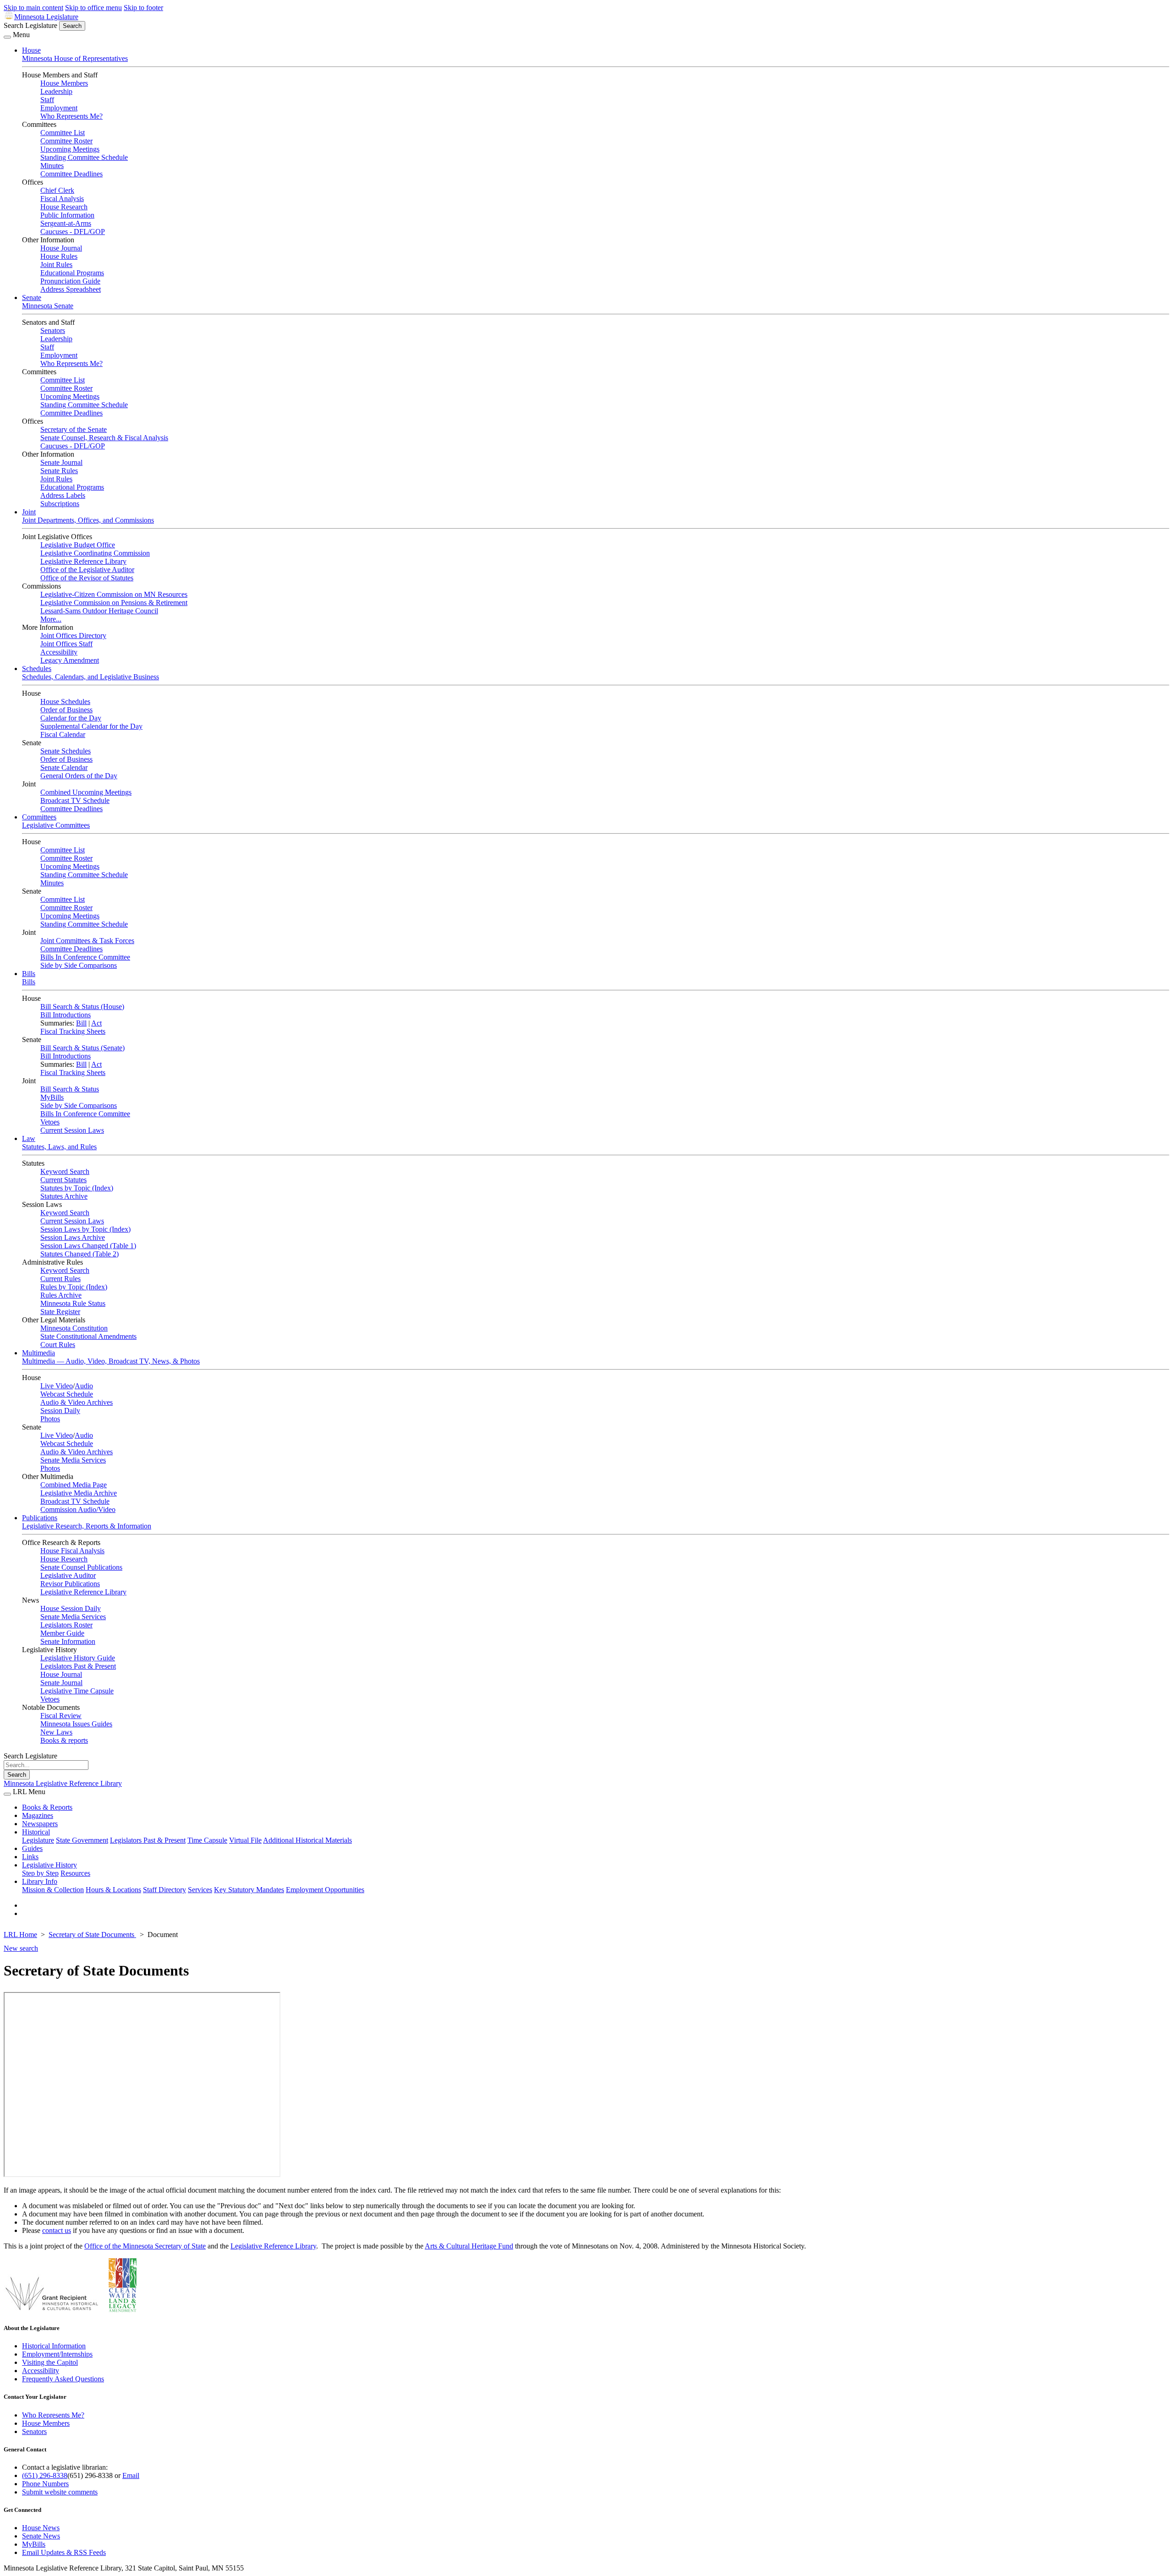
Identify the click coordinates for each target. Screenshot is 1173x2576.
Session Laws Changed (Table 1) (88, 1246)
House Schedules (65, 701)
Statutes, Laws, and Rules (59, 1147)
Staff (47, 100)
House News (41, 2528)
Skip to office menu (93, 8)
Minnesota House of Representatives (75, 58)
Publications (40, 1518)
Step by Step (40, 1873)
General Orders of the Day (79, 776)
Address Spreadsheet (71, 289)
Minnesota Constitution (74, 1328)
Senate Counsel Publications (81, 1567)
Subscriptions (60, 504)
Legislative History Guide (78, 1658)
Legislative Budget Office (78, 545)
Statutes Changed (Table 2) (79, 1254)
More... (51, 619)
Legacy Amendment (70, 660)
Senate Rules (59, 471)
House (31, 50)
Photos (50, 1419)
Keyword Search (65, 1171)
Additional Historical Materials (307, 1840)
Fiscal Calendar (63, 734)
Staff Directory (164, 1890)
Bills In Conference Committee (85, 957)
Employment (59, 108)
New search (21, 1948)
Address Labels (63, 495)
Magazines (38, 1815)
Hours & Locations (113, 1890)
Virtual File (245, 1840)
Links (30, 1857)
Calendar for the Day (71, 718)
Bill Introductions (66, 1015)
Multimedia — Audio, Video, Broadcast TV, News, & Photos (111, 1361)
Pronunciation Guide (70, 281)
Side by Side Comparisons (79, 965)
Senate (32, 297)
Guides (32, 1848)
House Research (64, 207)
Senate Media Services (73, 1460)
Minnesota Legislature (46, 17)
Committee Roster (66, 141)
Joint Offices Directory (73, 636)
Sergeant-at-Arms (66, 223)
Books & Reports (47, 1807)
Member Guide (62, 1633)
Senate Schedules (66, 751)
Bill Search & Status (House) (82, 1007)
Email (131, 2475)
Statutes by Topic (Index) (77, 1188)
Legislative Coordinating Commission (95, 553)
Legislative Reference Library (83, 561)
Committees (39, 817)
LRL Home (20, 1935)
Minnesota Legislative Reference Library (63, 1783)
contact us (57, 2230)
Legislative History (49, 1865)
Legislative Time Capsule (77, 1691)
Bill (81, 1023)
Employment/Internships (57, 2354)
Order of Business (66, 710)
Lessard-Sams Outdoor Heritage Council (99, 611)
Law (29, 1138)
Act (96, 1023)
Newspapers (40, 1824)
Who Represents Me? (71, 116)
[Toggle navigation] (7, 37)
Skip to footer (143, 8)
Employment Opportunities (325, 1890)
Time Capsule (207, 1840)
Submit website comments (60, 2492)
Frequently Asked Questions (63, 2379)
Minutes (52, 166)
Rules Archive (61, 1295)
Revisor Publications (70, 1584)
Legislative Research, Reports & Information (87, 1526)
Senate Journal (61, 462)
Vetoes (50, 1122)
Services (200, 1890)
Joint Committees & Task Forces (87, 941)
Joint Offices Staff (66, 644)
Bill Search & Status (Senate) (82, 1048)
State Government (82, 1840)
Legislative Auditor (68, 1575)
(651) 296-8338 (45, 2475)
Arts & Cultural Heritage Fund (469, 2246)
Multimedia (38, 1353)
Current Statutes (63, 1180)
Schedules (37, 669)
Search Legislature (30, 25)
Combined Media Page (74, 1485)
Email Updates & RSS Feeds (64, 2552)
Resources (75, 1873)
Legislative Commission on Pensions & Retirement (114, 603)
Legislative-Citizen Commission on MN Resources (114, 594)
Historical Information (54, 2346)
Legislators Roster (66, 1625)
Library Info (40, 1881)
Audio (84, 1386)
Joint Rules (56, 265)
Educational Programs (72, 273)
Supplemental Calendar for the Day (91, 726)
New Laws (56, 1732)
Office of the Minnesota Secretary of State (145, 2246)
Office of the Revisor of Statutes (87, 578)
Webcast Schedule (67, 1394)
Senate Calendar (64, 767)
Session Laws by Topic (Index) (85, 1229)
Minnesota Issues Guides (76, 1724)
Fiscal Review (61, 1716)
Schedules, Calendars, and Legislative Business (90, 677)
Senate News (41, 2536)
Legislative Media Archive (79, 1493)
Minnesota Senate (48, 306)
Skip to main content (33, 8)
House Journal (61, 248)
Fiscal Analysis (62, 199)
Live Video (57, 1386)
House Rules (59, 256)
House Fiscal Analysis (72, 1551)
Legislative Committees (56, 825)
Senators (53, 330)
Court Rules (58, 1345)
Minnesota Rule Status (73, 1303)
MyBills (52, 1097)
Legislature (38, 1840)
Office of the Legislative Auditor (87, 570)
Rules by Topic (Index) (74, 1287)
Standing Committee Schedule (84, 157)
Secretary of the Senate (74, 429)
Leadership (56, 91)
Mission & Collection (53, 1890)
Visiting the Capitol (50, 2362)
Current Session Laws (72, 1130)
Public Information (67, 215)
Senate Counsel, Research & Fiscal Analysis (104, 438)
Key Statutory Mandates (249, 1890)
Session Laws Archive (73, 1237)
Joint (29, 512)
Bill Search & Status (70, 1089)
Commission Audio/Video (78, 1509)
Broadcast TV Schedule (75, 800)
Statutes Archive (64, 1196)
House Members (64, 83)
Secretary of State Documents (92, 1935)
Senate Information (68, 1641)
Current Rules (60, 1279)
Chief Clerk (57, 190)
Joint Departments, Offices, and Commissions (88, 520)
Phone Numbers (45, 2484)
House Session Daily (71, 1608)
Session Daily (60, 1411)
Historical (36, 1832)
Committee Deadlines (71, 174)
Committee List (63, 133)
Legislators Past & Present (78, 1666)
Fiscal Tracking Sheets (73, 1031)
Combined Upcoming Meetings (86, 792)
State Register (60, 1312)
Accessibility (59, 652)
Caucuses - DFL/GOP (73, 232)
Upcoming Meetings (70, 149)
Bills (29, 974)
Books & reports (64, 1740)
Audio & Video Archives (77, 1402)
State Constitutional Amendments (88, 1336)
